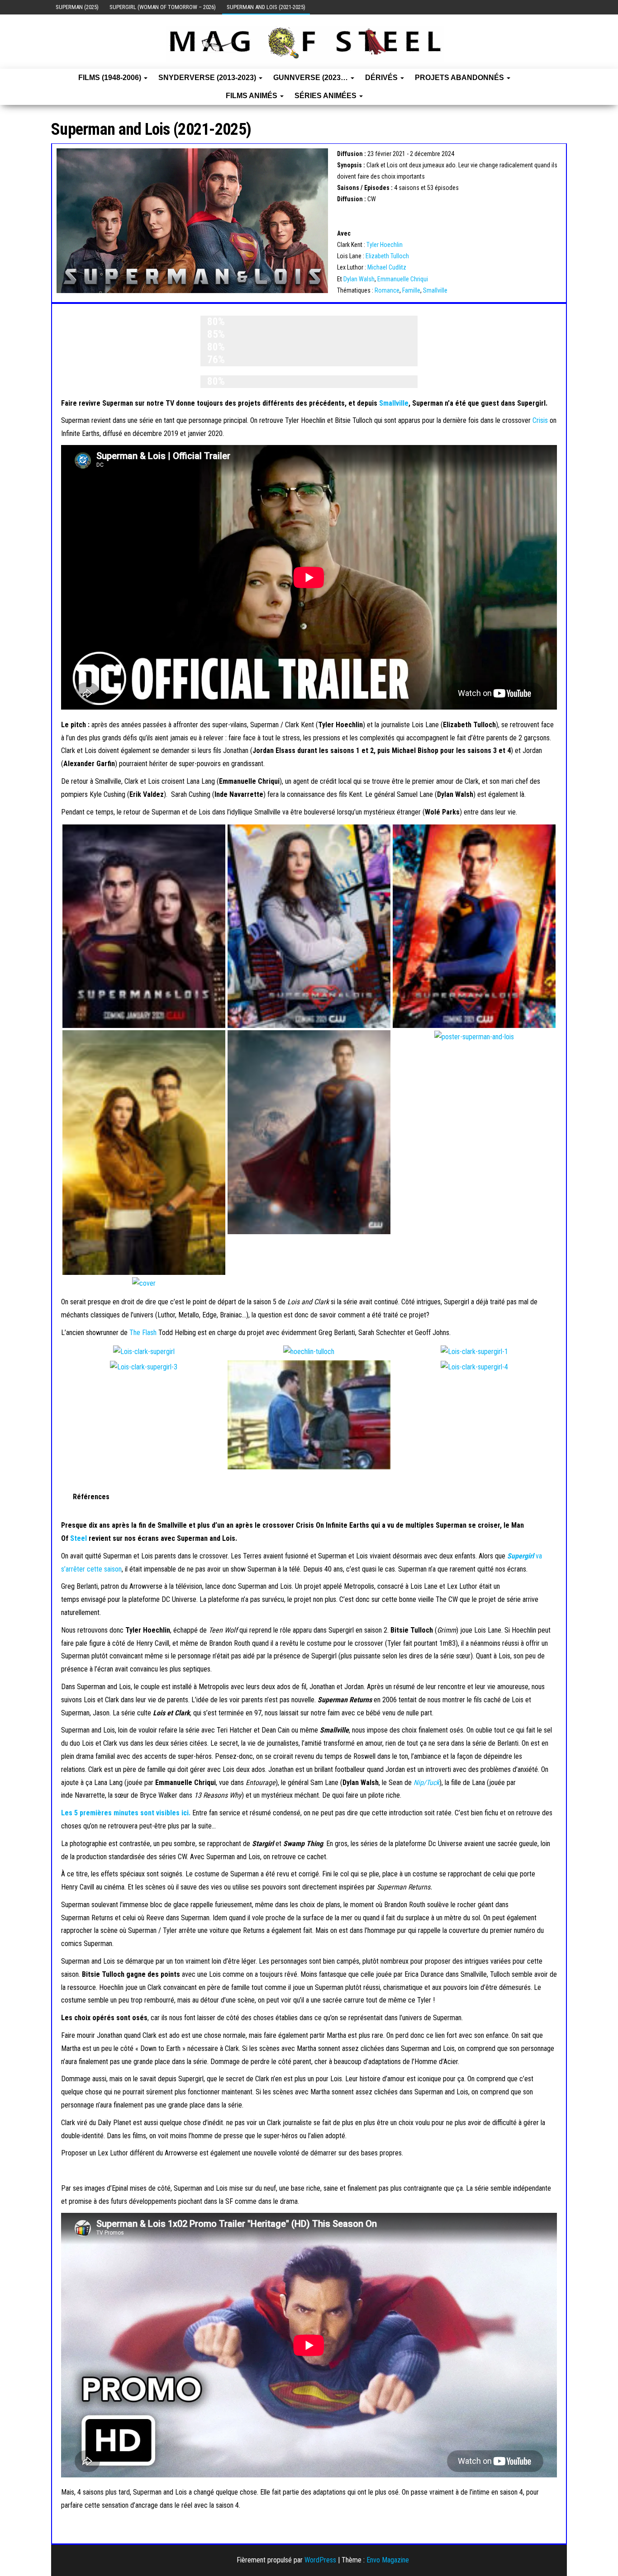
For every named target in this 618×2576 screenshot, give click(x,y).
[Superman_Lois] (144, 926)
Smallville (435, 290)
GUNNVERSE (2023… (311, 78)
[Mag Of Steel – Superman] (52, 78)
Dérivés (382, 78)
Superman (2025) (77, 7)
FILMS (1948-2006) (111, 78)
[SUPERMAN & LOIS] (309, 926)
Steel (78, 1538)
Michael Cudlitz (387, 267)
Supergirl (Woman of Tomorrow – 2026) (163, 7)
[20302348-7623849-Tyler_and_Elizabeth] (309, 1414)
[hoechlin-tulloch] (309, 1351)
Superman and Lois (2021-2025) (266, 7)
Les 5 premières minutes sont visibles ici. (126, 1813)
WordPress (320, 2560)
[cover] (144, 1283)
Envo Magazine (388, 2560)
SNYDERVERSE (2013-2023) (208, 78)
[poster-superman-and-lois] (474, 1036)
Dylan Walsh (359, 279)
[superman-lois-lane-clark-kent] (144, 1152)
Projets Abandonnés (460, 78)
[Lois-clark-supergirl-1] (474, 1351)
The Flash (143, 1333)
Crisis (540, 420)
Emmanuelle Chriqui (403, 279)
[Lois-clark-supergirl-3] (144, 1366)
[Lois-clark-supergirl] (144, 1351)
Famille (411, 290)
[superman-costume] (309, 1132)
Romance (387, 290)
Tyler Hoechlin (385, 245)
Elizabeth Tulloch (387, 256)
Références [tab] (91, 1497)
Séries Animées (326, 96)
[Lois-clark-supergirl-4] (474, 1366)
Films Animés (252, 96)
